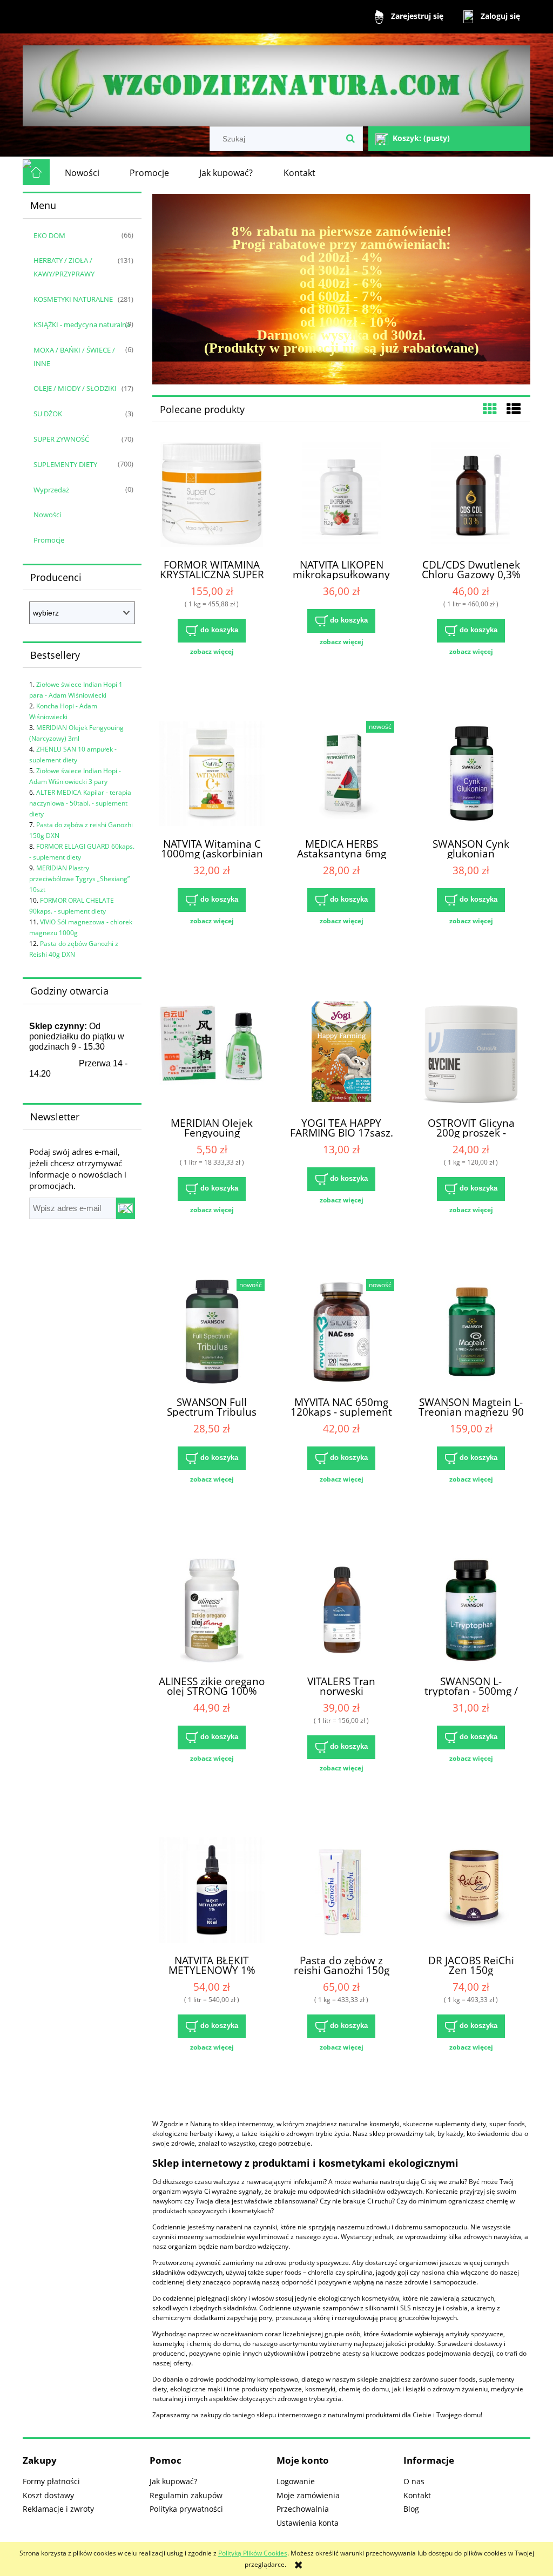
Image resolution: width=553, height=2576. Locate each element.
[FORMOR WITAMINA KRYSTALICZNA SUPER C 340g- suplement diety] (212, 496)
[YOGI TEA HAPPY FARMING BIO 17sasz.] (341, 1054)
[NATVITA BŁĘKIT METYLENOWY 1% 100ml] (212, 1891)
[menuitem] (82, 173)
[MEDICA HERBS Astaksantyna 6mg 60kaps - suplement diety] (341, 775)
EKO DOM (49, 235)
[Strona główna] (276, 81)
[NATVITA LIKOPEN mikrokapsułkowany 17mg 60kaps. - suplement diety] (341, 496)
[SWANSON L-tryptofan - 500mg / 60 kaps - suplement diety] (471, 1612)
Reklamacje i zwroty (58, 2509)
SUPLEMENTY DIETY (65, 464)
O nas (414, 2481)
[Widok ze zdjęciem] (490, 409)
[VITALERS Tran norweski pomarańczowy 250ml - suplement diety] (341, 1612)
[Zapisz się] (126, 1208)
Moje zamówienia (308, 2495)
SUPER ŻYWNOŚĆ (61, 439)
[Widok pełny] (514, 409)
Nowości (47, 515)
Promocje (49, 540)
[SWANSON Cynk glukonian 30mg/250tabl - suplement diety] (471, 775)
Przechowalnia (303, 2509)
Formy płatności (51, 2481)
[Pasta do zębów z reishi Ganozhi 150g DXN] (341, 1891)
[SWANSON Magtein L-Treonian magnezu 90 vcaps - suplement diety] (471, 1333)
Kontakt (417, 2495)
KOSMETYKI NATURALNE (73, 299)
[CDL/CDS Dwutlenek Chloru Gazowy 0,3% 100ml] (471, 496)
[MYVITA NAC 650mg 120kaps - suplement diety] (341, 1333)
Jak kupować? (173, 2481)
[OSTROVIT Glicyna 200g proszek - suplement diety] (471, 1054)
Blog (411, 2509)
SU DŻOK (48, 414)
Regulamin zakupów (186, 2495)
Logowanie (296, 2481)
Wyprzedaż (51, 490)
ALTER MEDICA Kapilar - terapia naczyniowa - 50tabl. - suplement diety (80, 803)
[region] (341, 289)
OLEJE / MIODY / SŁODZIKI (75, 388)
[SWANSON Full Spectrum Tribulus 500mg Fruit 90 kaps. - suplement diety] (212, 1333)
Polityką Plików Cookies (253, 2553)
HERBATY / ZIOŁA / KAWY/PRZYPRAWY (64, 267)
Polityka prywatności (186, 2509)
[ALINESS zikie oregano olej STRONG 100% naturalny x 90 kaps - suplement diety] (212, 1612)
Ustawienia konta (308, 2523)
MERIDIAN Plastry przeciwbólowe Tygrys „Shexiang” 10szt (79, 879)
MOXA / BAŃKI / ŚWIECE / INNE (74, 357)
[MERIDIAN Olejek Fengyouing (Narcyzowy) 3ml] (212, 1054)
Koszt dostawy (48, 2495)
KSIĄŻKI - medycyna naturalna (82, 324)
